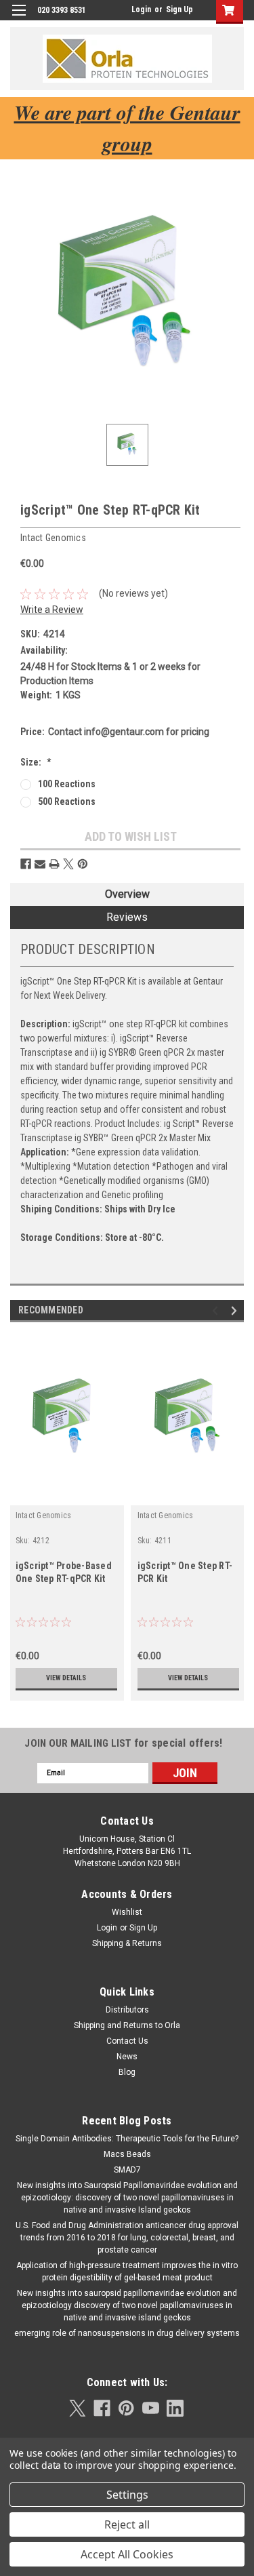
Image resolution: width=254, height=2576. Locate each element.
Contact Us (127, 2041)
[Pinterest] (83, 864)
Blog (127, 2072)
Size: (36, 762)
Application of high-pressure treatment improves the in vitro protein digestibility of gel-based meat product (127, 2272)
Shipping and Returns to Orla (127, 2025)
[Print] (54, 864)
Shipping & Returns (127, 1943)
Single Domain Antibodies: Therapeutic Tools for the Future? (127, 2139)
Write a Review (52, 610)
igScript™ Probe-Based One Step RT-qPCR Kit (64, 1572)
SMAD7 (127, 2170)
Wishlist (127, 1912)
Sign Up (179, 9)
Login (141, 9)
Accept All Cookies (127, 2554)
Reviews (127, 917)
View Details (66, 1678)
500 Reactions (67, 801)
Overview (127, 894)
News (127, 2057)
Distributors (127, 2010)
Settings (127, 2495)
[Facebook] (26, 864)
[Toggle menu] (19, 19)
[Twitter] (68, 864)
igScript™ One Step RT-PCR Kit (185, 1572)
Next (236, 1310)
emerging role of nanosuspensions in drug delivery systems (127, 2333)
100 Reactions (67, 784)
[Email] (40, 864)
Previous (217, 1310)
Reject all (127, 2524)
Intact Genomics (44, 1515)
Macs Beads (127, 2154)
